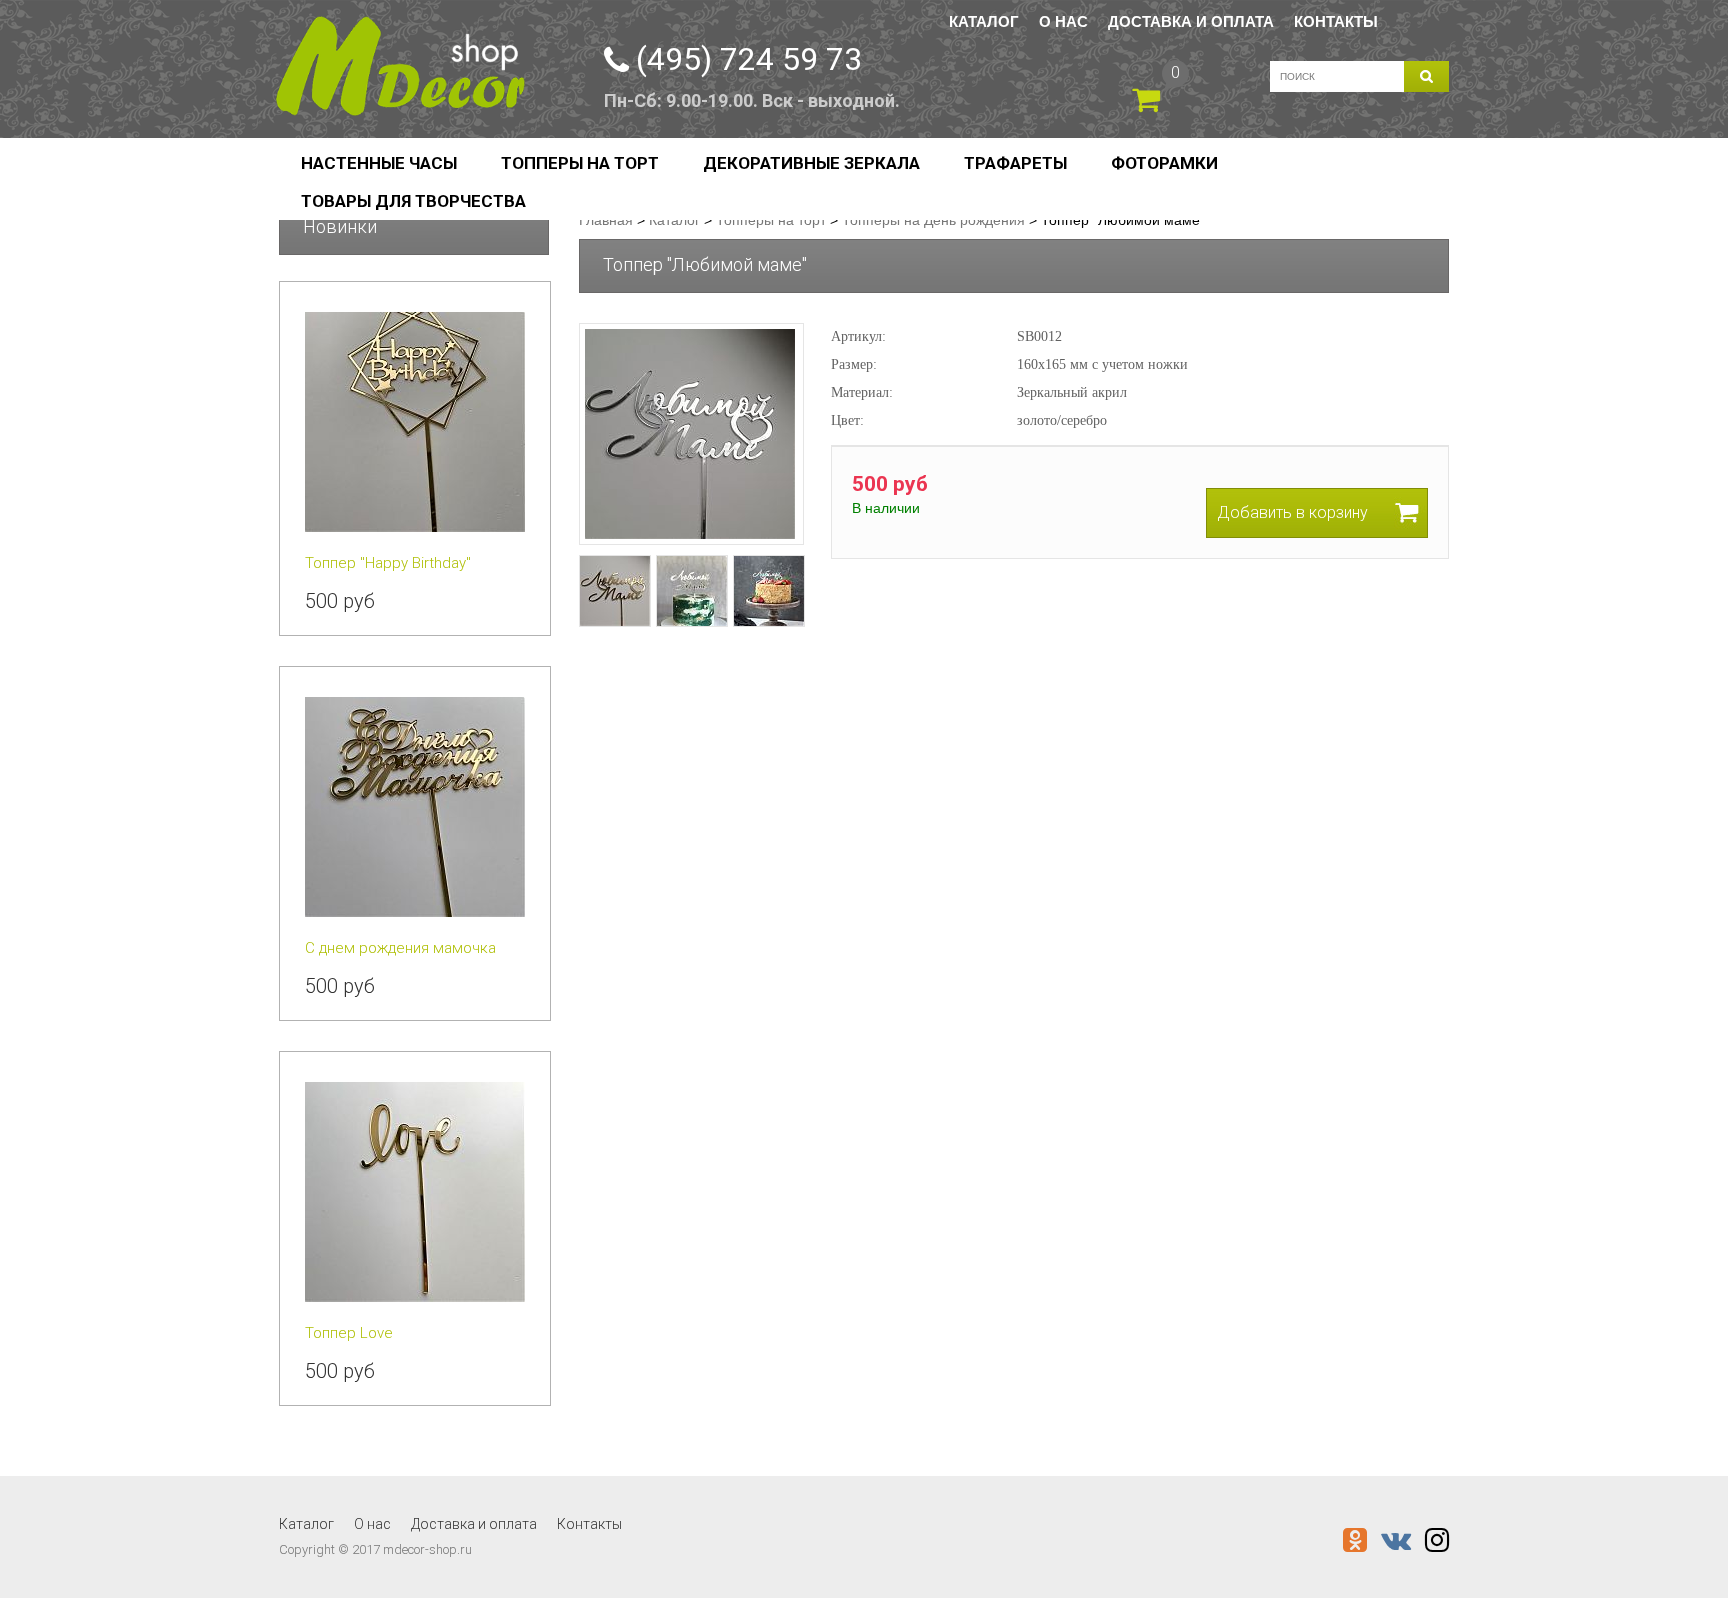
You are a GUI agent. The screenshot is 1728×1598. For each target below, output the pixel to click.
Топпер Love (349, 1333)
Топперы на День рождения (933, 220)
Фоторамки (1164, 163)
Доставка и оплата (1191, 21)
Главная (606, 220)
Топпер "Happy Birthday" (388, 563)
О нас (1063, 21)
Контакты (1336, 21)
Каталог (984, 21)
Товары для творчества (413, 201)
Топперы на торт (580, 163)
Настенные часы (379, 163)
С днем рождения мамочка (400, 948)
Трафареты (1015, 163)
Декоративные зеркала (811, 163)
